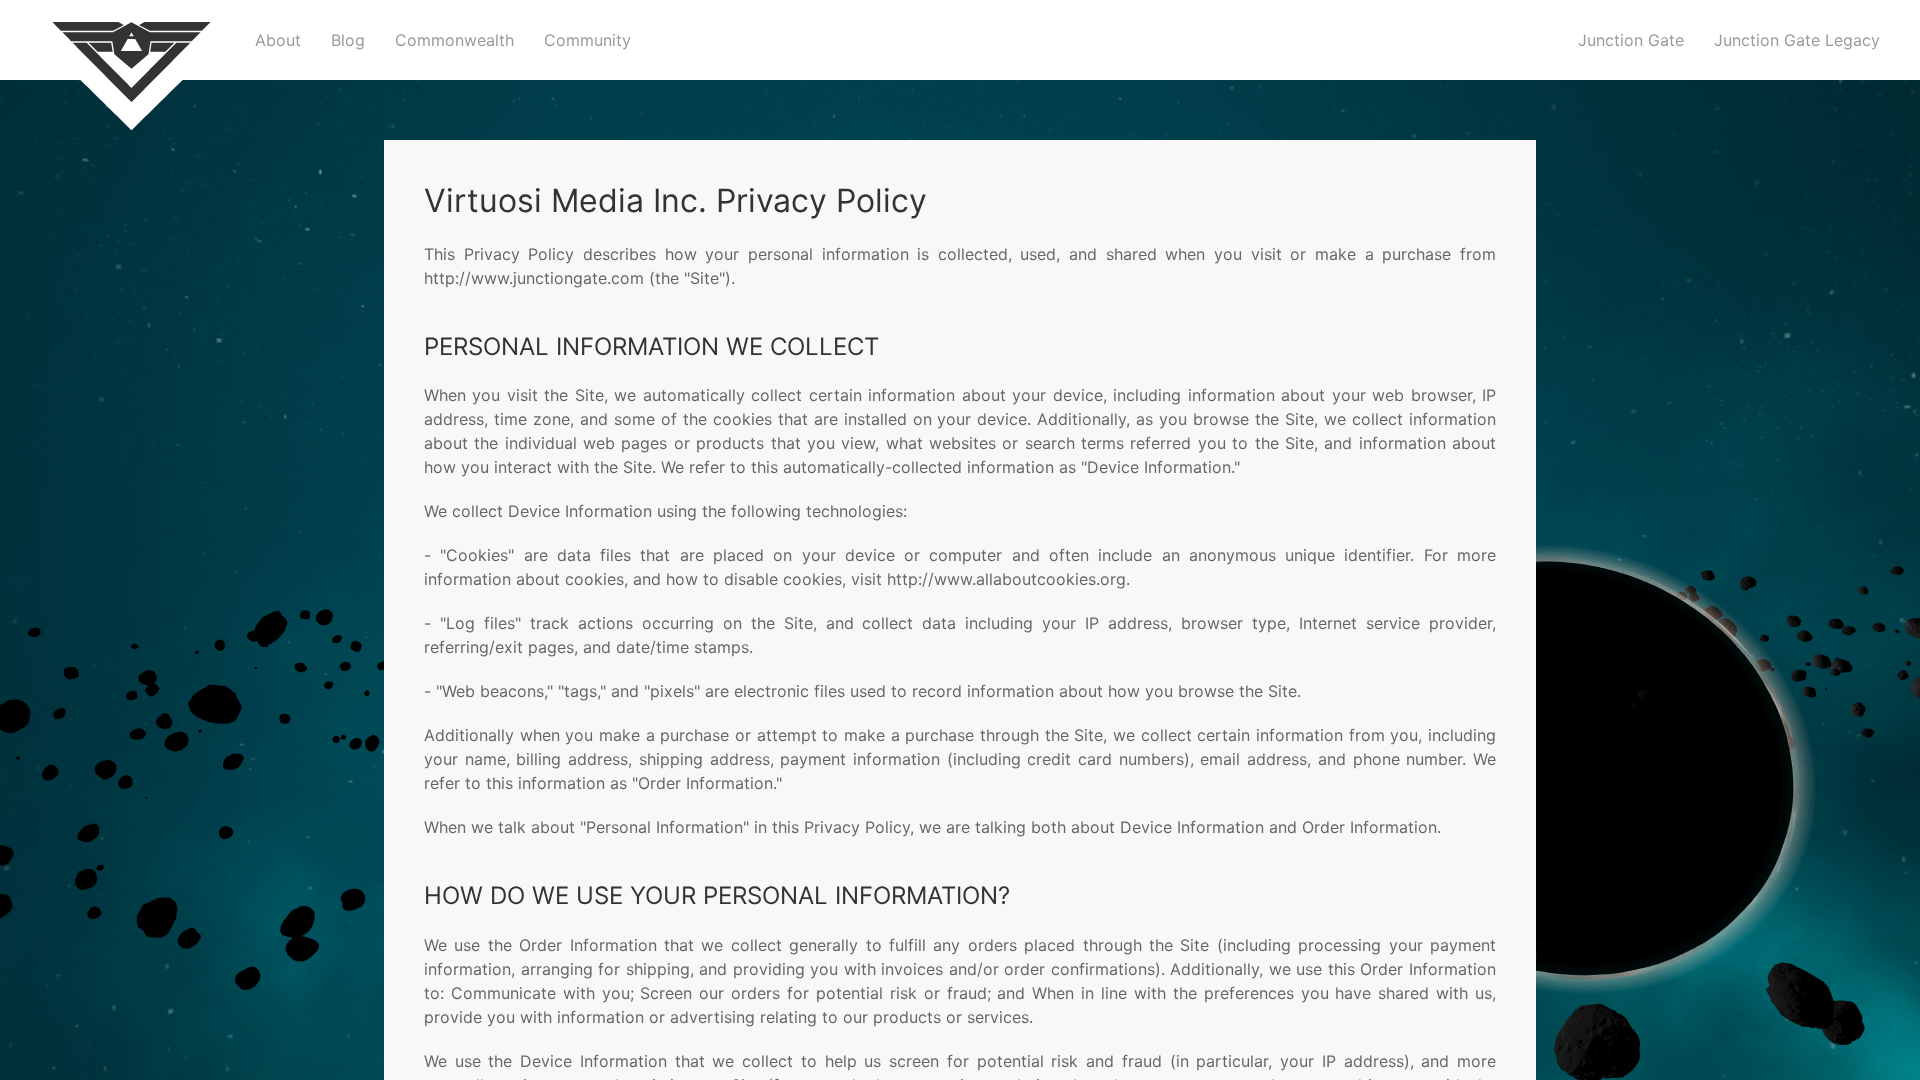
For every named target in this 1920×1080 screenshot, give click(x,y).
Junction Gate (1631, 40)
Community (587, 40)
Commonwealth (454, 40)
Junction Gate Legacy (1797, 40)
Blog (348, 40)
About (278, 40)
